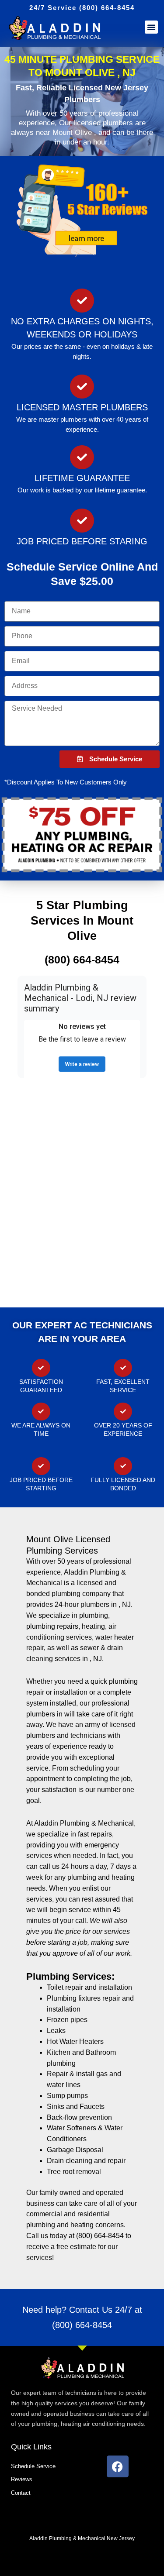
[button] (151, 27)
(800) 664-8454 (82, 2325)
